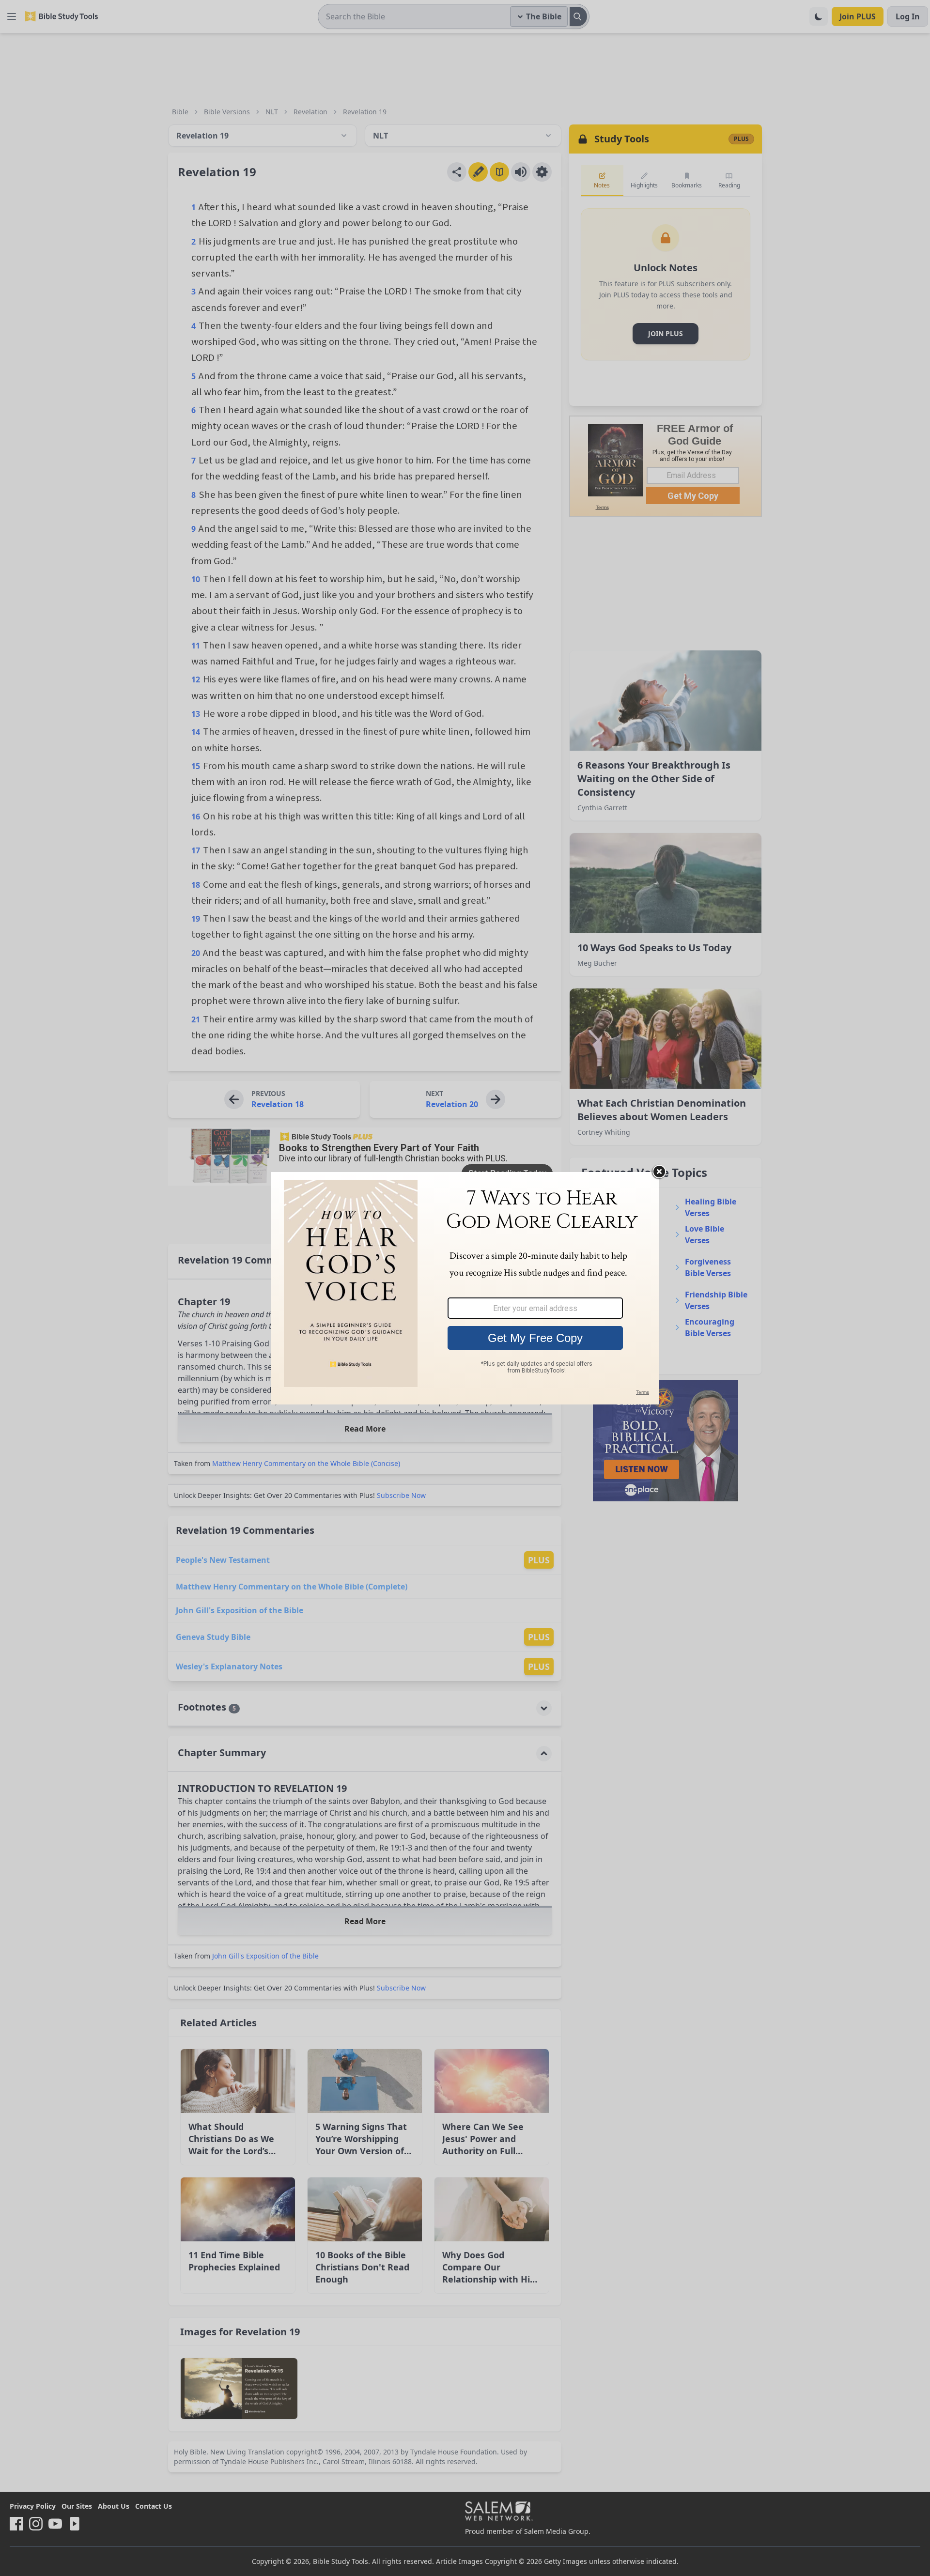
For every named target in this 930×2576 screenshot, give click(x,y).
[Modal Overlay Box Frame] (465, 1288)
